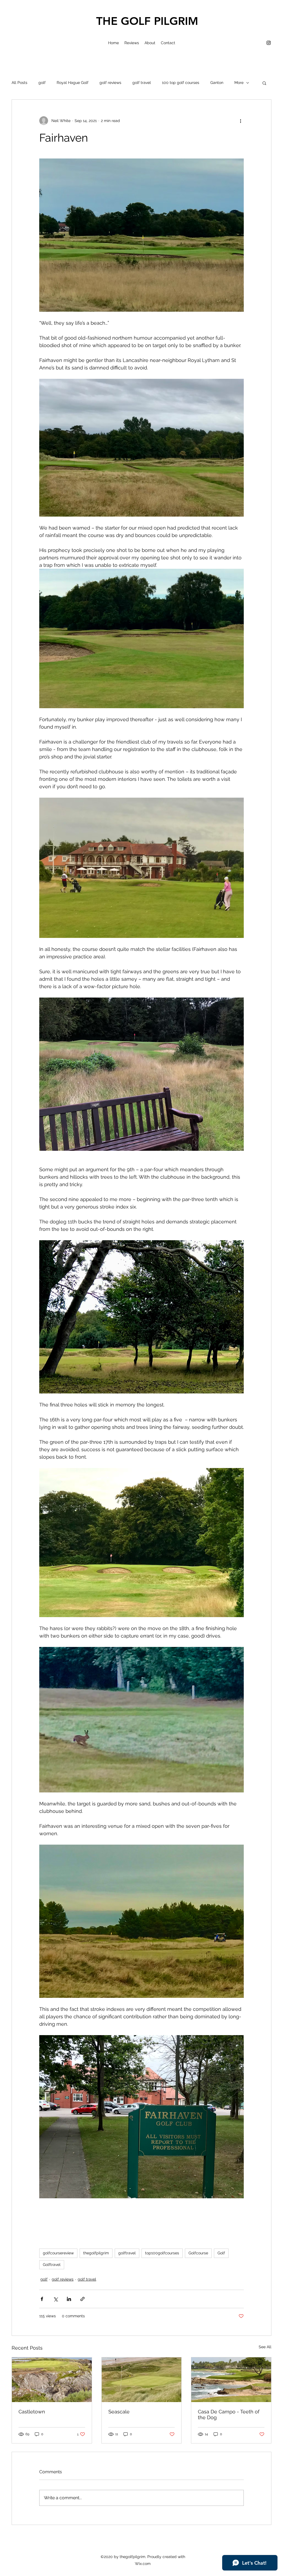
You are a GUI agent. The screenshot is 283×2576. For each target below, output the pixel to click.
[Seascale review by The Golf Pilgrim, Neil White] (142, 2380)
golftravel (127, 2253)
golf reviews (110, 83)
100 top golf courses (181, 83)
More (239, 83)
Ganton (217, 83)
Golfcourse (198, 2253)
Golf (221, 2253)
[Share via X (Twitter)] (55, 2299)
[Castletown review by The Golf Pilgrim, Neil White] (52, 2380)
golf (42, 83)
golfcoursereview (58, 2253)
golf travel (142, 83)
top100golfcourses (162, 2253)
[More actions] (240, 121)
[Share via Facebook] (42, 2299)
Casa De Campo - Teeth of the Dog (229, 2414)
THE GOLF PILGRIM (147, 21)
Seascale (119, 2412)
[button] (264, 83)
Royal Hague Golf (73, 83)
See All (265, 2347)
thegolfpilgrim (96, 2253)
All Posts (19, 83)
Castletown (32, 2412)
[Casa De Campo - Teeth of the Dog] (231, 2380)
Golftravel (52, 2265)
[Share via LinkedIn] (69, 2299)
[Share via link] (82, 2299)
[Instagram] (269, 43)
